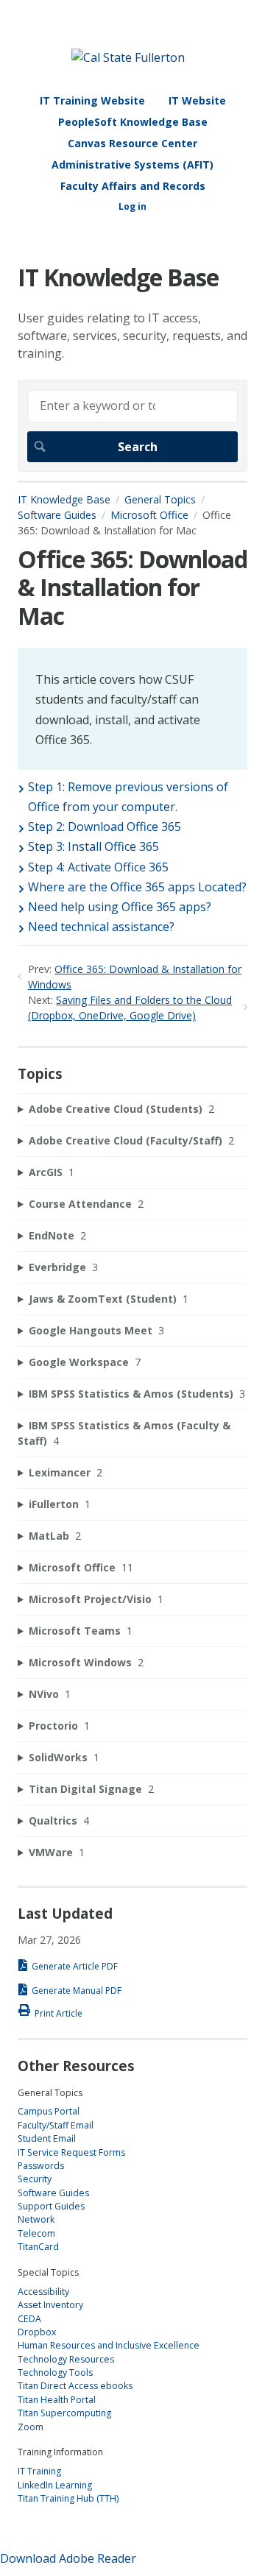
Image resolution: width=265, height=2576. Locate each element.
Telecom (36, 2233)
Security (35, 2179)
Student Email (47, 2138)
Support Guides (51, 2206)
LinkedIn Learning (55, 2485)
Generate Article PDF (75, 1966)
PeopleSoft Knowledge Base (133, 122)
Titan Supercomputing (64, 2413)
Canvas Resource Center (132, 143)
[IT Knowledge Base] (128, 57)
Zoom (31, 2427)
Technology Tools (55, 2372)
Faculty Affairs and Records (133, 186)
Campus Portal (49, 2111)
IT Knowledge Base (64, 499)
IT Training (39, 2471)
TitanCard (38, 2247)
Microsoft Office (149, 515)
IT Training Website (92, 100)
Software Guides (57, 515)
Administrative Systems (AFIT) (132, 164)
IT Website (197, 100)
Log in (132, 206)
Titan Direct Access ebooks (75, 2386)
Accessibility (43, 2292)
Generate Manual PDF (77, 1991)
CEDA (29, 2319)
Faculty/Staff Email (56, 2125)
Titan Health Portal (57, 2400)
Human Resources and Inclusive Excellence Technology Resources (109, 2352)
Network (36, 2219)
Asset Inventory (50, 2305)
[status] (132, 709)
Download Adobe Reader (68, 2558)
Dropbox (37, 2332)
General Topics (160, 499)
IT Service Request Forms (71, 2152)
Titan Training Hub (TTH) (68, 2498)
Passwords (41, 2166)
